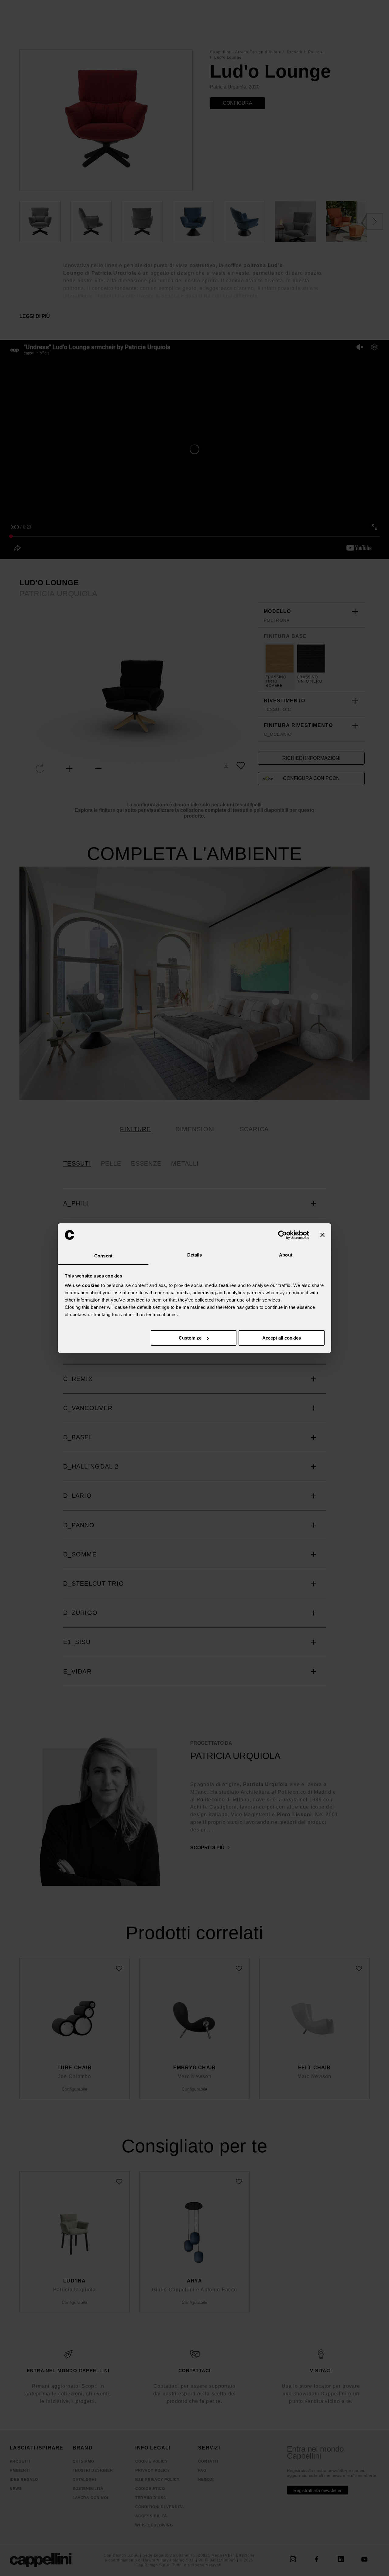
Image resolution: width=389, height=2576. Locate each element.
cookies (91, 1285)
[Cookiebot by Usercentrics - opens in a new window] (282, 1235)
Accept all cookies (282, 1338)
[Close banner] (322, 1235)
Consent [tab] (103, 1256)
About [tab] (286, 1255)
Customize (190, 1338)
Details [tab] (195, 1255)
